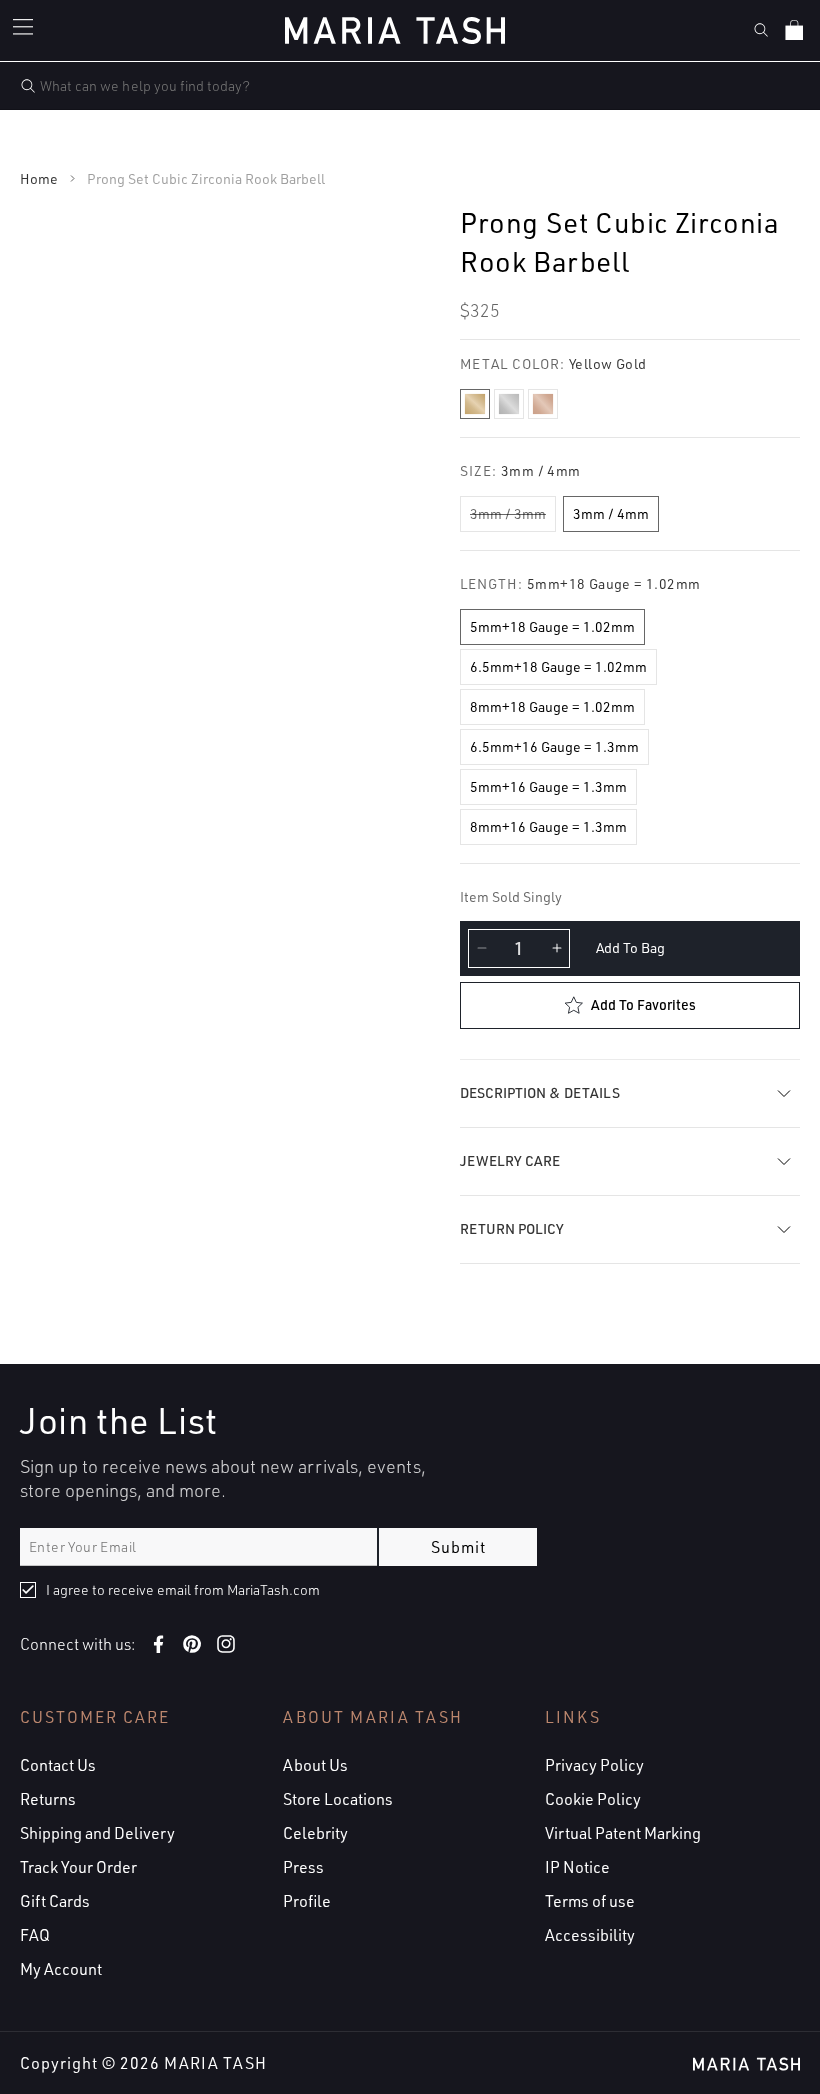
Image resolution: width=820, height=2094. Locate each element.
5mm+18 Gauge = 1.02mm (552, 626)
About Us (315, 1765)
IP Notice (577, 1867)
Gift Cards (55, 1901)
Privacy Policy (594, 1765)
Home (39, 179)
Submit (458, 1547)
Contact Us (58, 1765)
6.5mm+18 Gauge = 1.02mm (558, 666)
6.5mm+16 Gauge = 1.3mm (554, 746)
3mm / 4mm (611, 513)
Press (303, 1867)
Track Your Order (78, 1867)
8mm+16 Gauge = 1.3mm (548, 826)
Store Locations (338, 1799)
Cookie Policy (593, 1799)
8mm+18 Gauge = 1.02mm (552, 706)
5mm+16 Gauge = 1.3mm (548, 786)
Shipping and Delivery (97, 1833)
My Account (61, 1969)
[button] (26, 30)
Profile (307, 1901)
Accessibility (590, 1935)
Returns (48, 1799)
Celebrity (315, 1833)
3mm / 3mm (508, 513)
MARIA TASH (215, 2063)
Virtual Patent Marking (623, 1833)
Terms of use (590, 1901)
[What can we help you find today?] (28, 86)
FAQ (35, 1935)
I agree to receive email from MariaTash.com (183, 1589)
